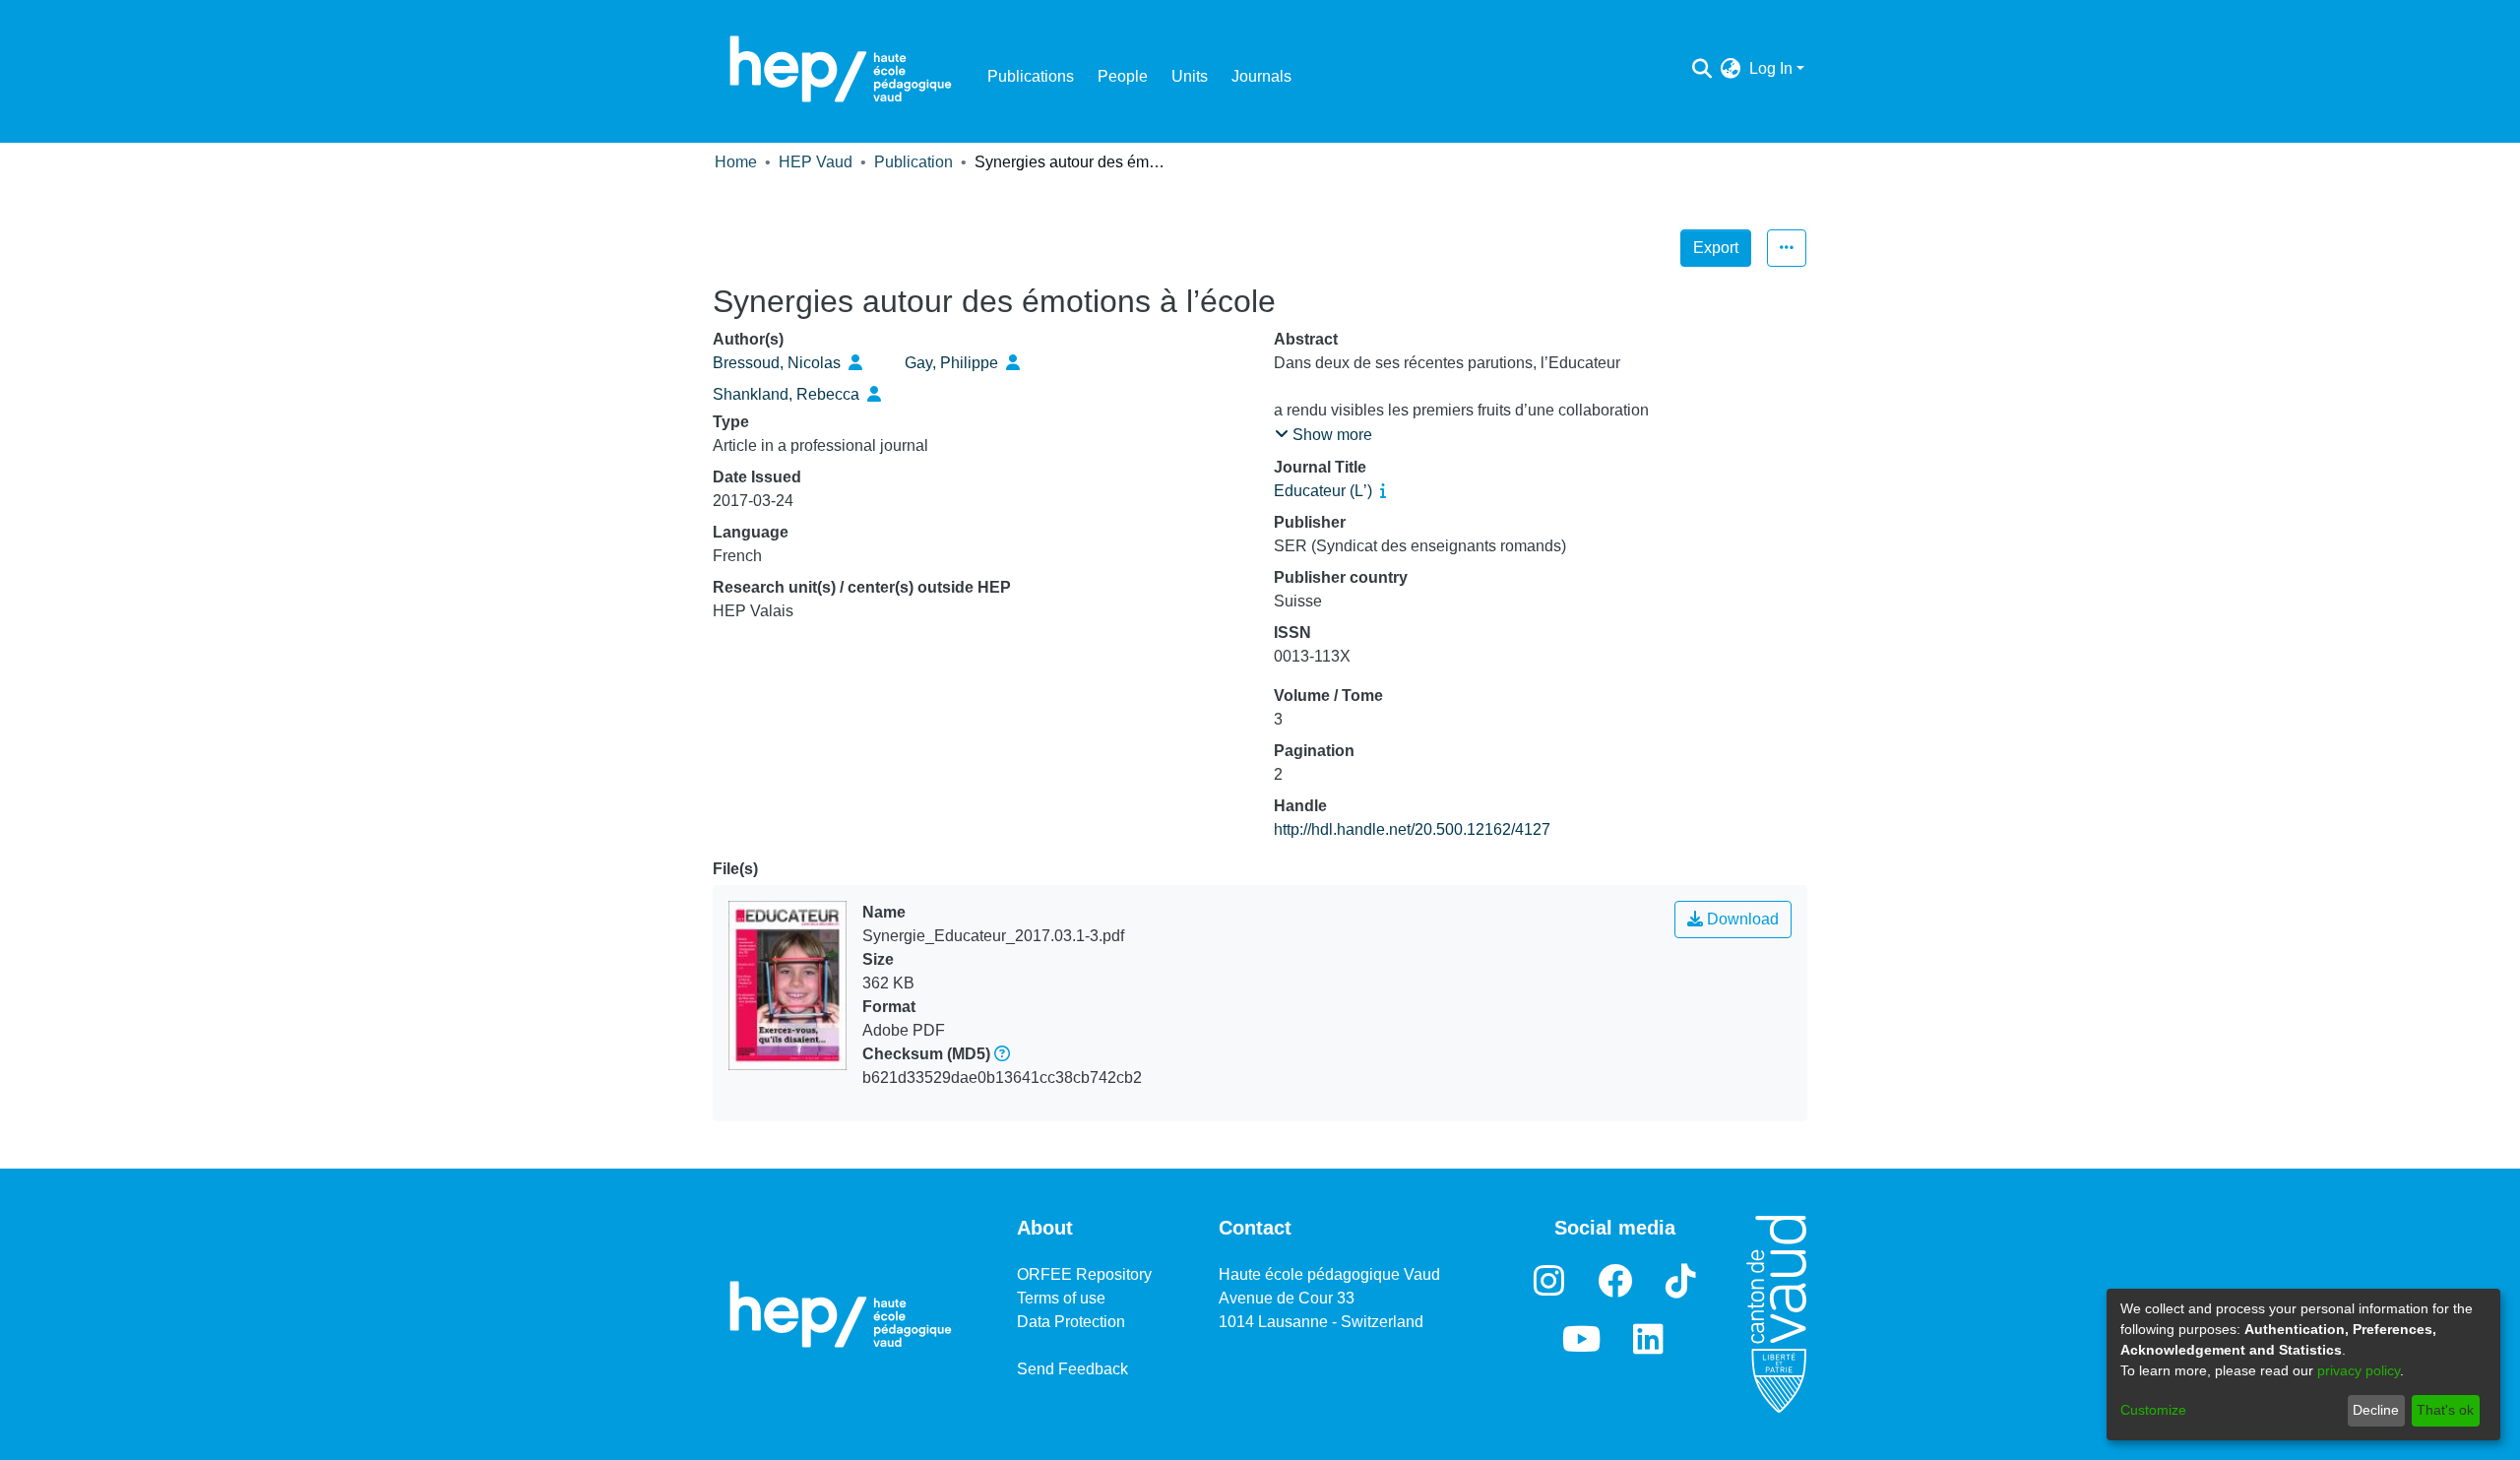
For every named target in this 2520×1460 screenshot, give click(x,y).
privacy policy (2359, 1370)
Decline (2376, 1410)
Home (736, 162)
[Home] (841, 69)
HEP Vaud (816, 162)
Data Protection (1071, 1322)
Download (1741, 919)
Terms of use (1061, 1298)
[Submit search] (1702, 69)
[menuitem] (1731, 69)
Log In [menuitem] (1771, 68)
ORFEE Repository (1084, 1274)
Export (1716, 248)
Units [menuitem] (1190, 76)
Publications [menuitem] (1031, 76)
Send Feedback (1072, 1369)
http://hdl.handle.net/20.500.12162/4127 (1412, 829)
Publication (913, 162)
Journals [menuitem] (1261, 76)
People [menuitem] (1123, 76)
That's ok (2445, 1410)
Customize (2153, 1410)
